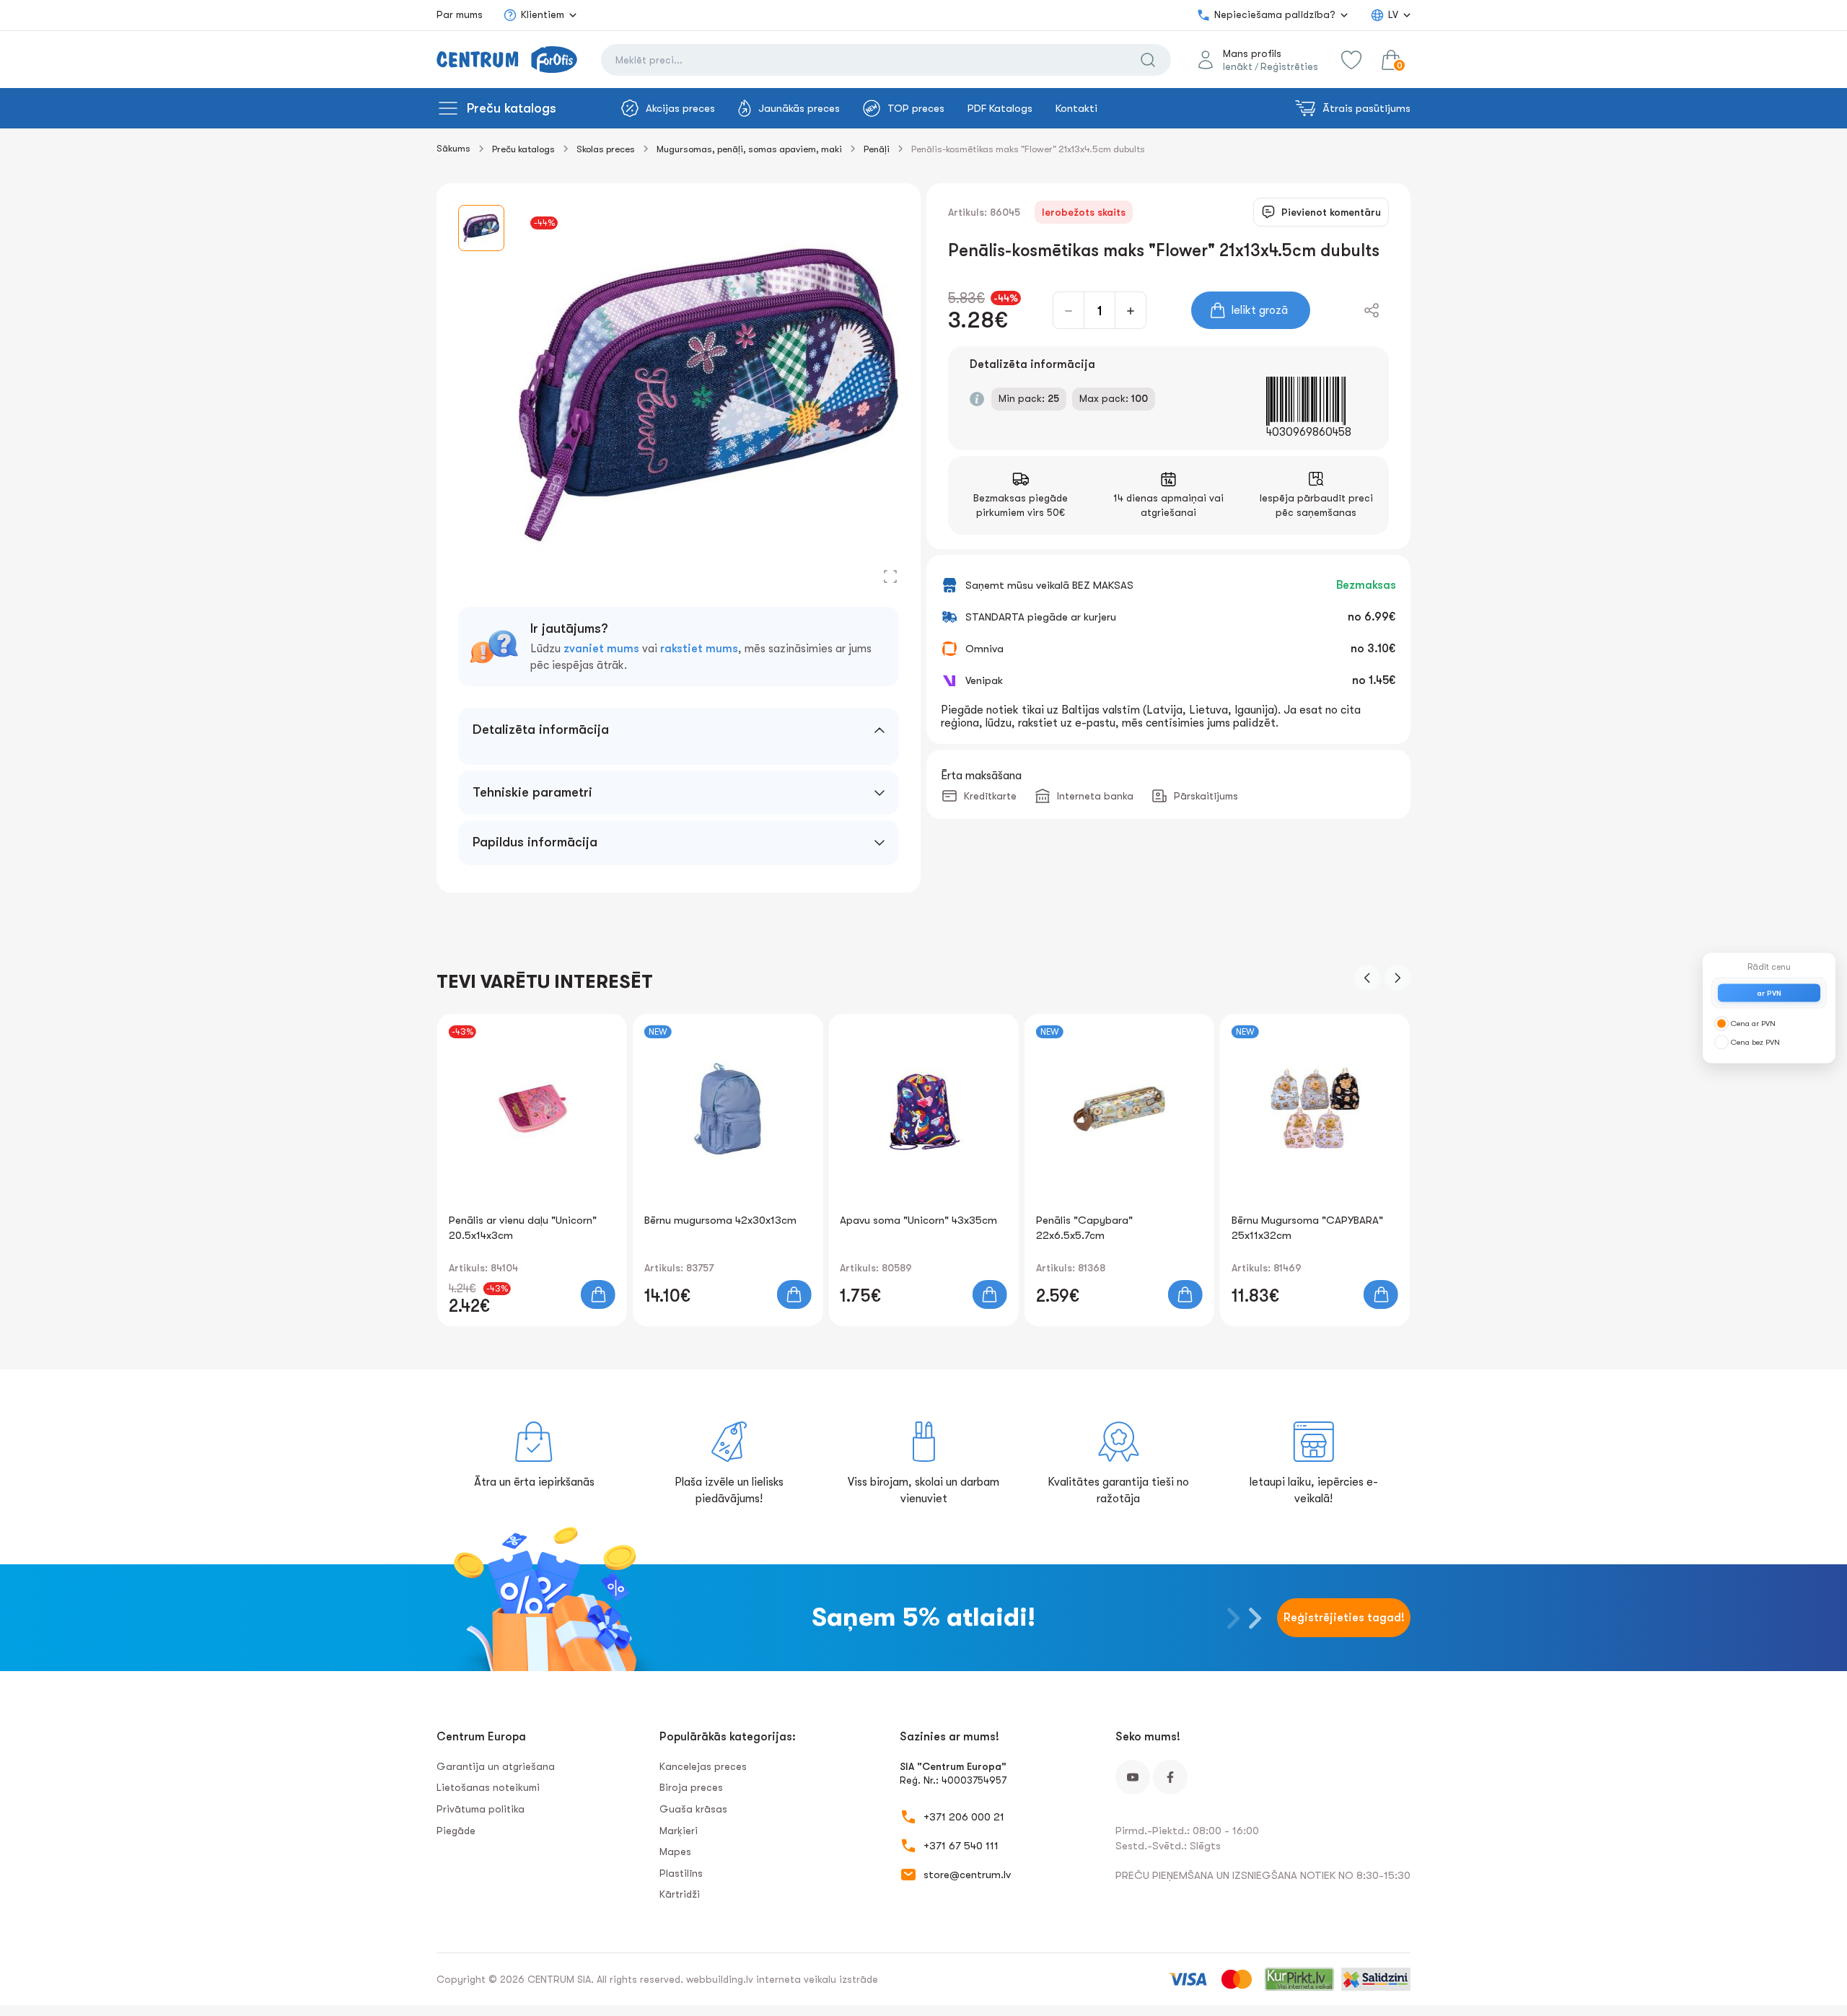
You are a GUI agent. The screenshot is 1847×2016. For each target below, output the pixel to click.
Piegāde (456, 1831)
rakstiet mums (699, 649)
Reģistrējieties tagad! (1344, 1618)
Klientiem (543, 14)
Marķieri (679, 1831)
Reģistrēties (1289, 66)
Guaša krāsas (693, 1809)
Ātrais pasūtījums (1366, 108)
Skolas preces (606, 149)
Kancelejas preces (703, 1766)
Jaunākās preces (799, 108)
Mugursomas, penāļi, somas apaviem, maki (749, 149)
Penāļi (877, 149)
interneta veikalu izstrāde (817, 1979)
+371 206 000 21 (964, 1817)
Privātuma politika (481, 1809)
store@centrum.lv (967, 1875)
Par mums (460, 14)
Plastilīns (681, 1873)
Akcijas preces (680, 108)
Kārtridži (680, 1894)
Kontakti (1076, 108)
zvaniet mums (601, 649)
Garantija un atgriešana (496, 1766)
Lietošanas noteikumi (488, 1787)
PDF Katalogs (1000, 108)
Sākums (453, 148)
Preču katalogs (512, 108)
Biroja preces (691, 1787)
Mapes (675, 1851)
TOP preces (916, 108)
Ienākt (1238, 66)
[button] (1367, 978)
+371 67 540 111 (961, 1846)
